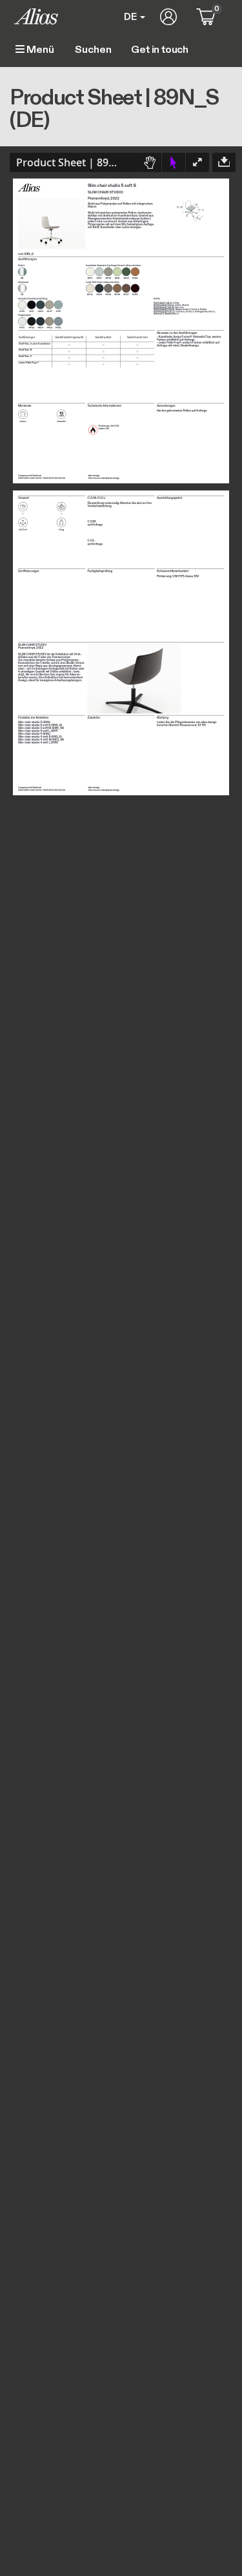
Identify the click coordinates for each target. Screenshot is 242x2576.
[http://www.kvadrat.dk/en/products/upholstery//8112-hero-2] (212, 311)
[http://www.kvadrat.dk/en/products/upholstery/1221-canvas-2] (180, 311)
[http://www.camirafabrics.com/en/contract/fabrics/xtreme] (186, 305)
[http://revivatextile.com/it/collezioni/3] (176, 307)
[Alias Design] (36, 16)
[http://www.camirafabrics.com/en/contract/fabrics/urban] (178, 305)
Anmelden (168, 17)
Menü (39, 50)
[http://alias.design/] (94, 475)
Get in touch (159, 50)
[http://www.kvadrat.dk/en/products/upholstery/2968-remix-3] (187, 309)
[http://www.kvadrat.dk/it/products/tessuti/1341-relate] (203, 309)
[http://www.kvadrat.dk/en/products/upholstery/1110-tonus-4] (196, 309)
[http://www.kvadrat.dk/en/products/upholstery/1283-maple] (179, 309)
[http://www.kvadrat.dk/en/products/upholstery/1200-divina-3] (190, 311)
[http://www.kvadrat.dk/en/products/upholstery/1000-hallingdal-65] (201, 311)
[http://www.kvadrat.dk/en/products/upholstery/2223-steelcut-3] (159, 313)
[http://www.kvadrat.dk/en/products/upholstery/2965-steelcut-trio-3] (172, 313)
